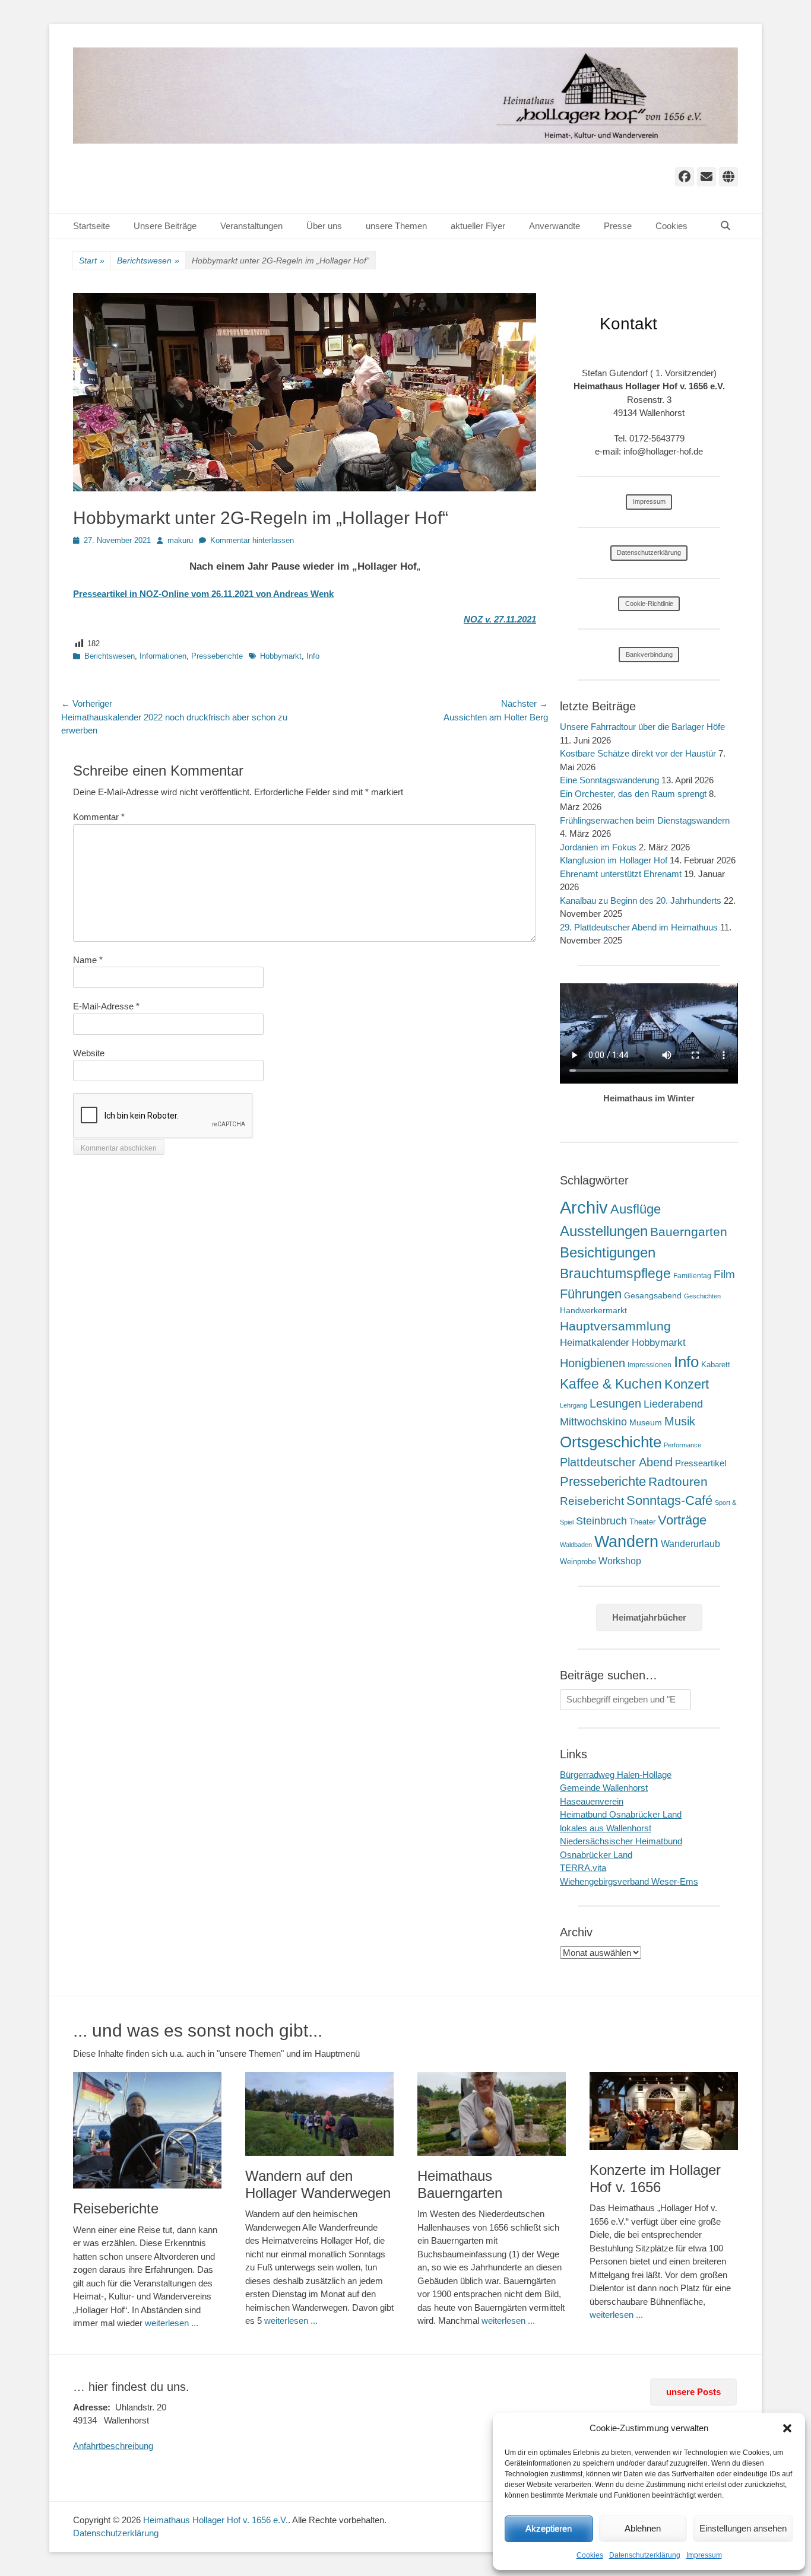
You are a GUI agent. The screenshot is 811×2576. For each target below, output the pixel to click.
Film (724, 1274)
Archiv (584, 1207)
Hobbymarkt (281, 656)
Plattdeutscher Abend (616, 1462)
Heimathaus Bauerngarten (460, 2184)
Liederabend (673, 1404)
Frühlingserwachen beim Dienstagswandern (645, 820)
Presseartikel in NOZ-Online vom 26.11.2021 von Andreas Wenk (203, 594)
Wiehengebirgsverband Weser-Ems (629, 1881)
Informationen (163, 656)
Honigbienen (593, 1363)
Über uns (324, 226)
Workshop (620, 1561)
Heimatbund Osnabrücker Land (621, 1814)
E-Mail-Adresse (106, 1006)
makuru (180, 540)
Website (89, 1053)
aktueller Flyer (478, 226)
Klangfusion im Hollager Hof (614, 860)
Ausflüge (636, 1209)
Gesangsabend (653, 1295)
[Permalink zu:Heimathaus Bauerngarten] (492, 2114)
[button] (787, 2428)
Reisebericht (592, 1501)
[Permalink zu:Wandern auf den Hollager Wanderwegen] (319, 2114)
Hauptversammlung (615, 1326)
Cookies (590, 2555)
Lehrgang (574, 1405)
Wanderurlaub (690, 1544)
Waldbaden (576, 1545)
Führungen (591, 1294)
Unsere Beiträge (165, 226)
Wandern (626, 1541)
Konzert (687, 1384)
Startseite (91, 226)
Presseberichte (217, 656)
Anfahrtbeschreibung (113, 2446)
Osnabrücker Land (596, 1855)
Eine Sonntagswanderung (609, 780)
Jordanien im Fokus (598, 847)
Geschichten (702, 1296)
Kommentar (99, 817)
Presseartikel (701, 1463)
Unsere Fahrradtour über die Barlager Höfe (642, 727)
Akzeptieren (549, 2528)
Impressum (704, 2555)
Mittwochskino (593, 1422)
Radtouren (678, 1481)
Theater (642, 1522)
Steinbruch (601, 1521)
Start (92, 261)
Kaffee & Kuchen (611, 1384)
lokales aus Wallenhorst (606, 1828)
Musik (680, 1421)
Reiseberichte (116, 2208)
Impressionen (650, 1365)
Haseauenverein (592, 1801)
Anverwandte (555, 226)
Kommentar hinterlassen (252, 540)
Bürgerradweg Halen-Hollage (616, 1775)
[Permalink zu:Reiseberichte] (147, 2130)
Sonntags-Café (669, 1500)
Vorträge (682, 1520)
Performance (682, 1445)
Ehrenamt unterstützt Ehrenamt (621, 874)
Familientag (692, 1276)
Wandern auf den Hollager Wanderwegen (318, 2184)
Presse (618, 226)
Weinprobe (578, 1562)
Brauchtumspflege (615, 1273)
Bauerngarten (689, 1232)
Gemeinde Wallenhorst (604, 1788)
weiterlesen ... (172, 2323)
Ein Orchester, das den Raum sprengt (633, 794)
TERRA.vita (583, 1868)
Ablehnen (643, 2528)
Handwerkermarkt (593, 1310)
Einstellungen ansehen (743, 2528)
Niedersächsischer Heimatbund (621, 1841)
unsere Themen (396, 226)
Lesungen (615, 1403)
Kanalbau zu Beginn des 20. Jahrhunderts (641, 901)
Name (88, 960)
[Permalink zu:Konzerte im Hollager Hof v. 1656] (664, 2111)
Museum (646, 1422)
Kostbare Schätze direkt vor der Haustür (638, 753)
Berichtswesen (148, 261)
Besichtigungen (608, 1252)
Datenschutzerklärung (645, 2555)
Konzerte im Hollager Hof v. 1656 (655, 2178)
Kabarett (716, 1365)
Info (313, 656)
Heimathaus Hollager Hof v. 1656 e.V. (216, 2520)
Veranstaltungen (251, 226)
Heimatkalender (595, 1343)
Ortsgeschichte (611, 1442)
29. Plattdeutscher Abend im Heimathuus (639, 927)
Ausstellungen (604, 1231)
